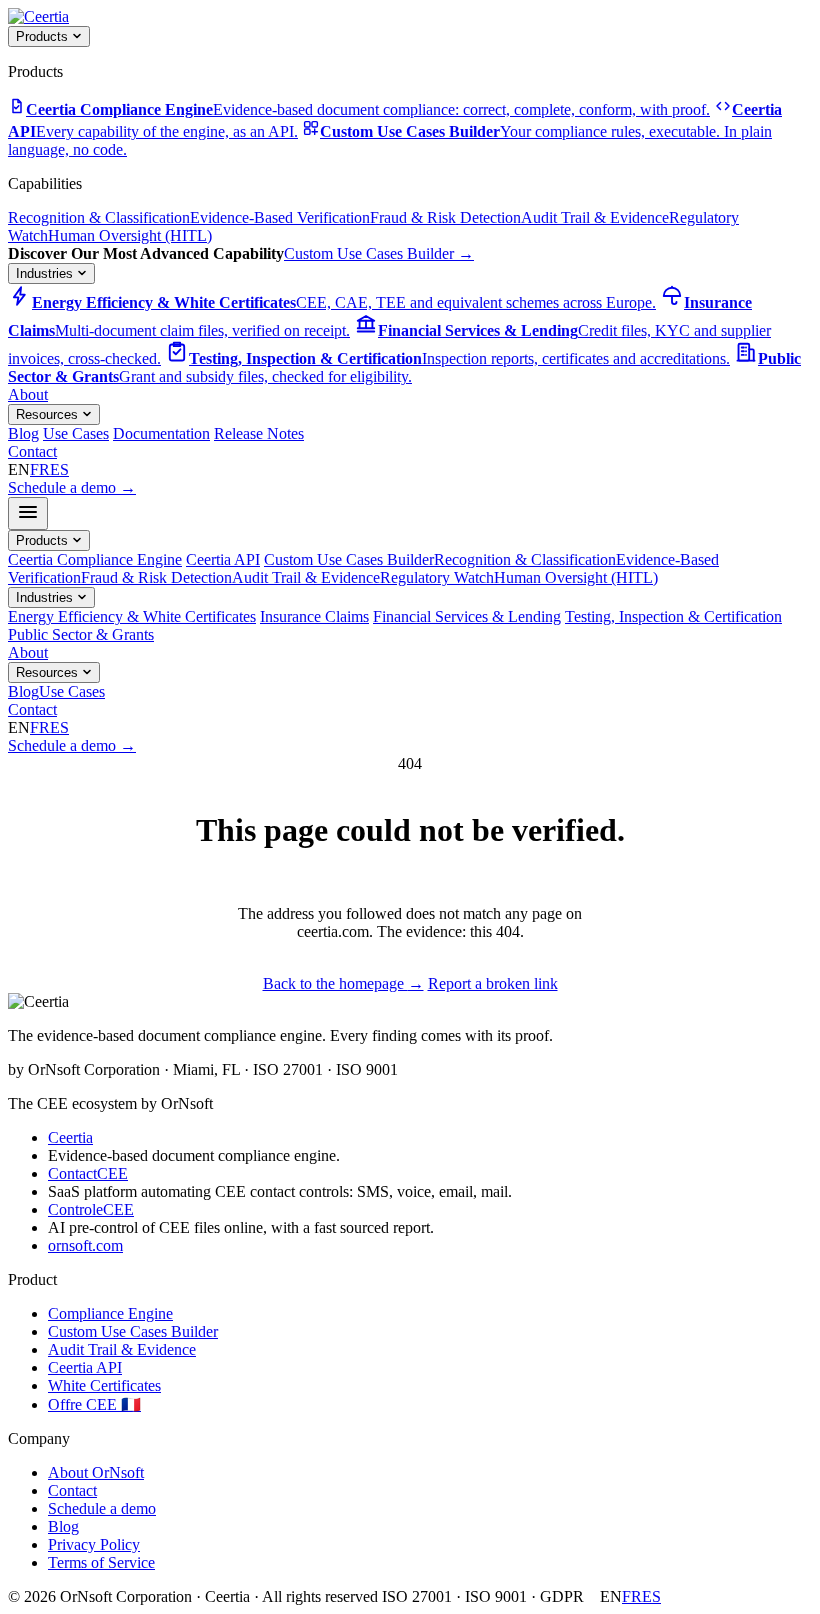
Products (44, 36)
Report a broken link (493, 983)
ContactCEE (88, 1173)
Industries (46, 273)
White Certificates (104, 1385)
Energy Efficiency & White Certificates (132, 616)
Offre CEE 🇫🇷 (94, 1404)
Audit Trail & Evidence (595, 217)
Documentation (161, 433)
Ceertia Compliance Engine (95, 559)
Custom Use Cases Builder (379, 253)
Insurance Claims (314, 616)
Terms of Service (101, 1562)
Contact (32, 451)
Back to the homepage (343, 983)
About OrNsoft (96, 1472)
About (28, 394)
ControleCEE (91, 1209)
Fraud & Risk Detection (445, 217)
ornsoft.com (85, 1245)
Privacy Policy (94, 1544)
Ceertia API (223, 559)
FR (40, 469)
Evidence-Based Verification (280, 217)
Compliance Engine (110, 1313)
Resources (49, 414)
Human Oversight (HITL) (130, 235)
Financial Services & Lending (467, 616)
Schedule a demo (72, 487)
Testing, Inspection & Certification (673, 616)
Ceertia (70, 1137)
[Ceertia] (38, 16)
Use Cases (76, 433)
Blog (23, 433)
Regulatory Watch (437, 577)
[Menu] (28, 513)
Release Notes (259, 433)
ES (59, 469)
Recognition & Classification (99, 217)
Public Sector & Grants (81, 634)
